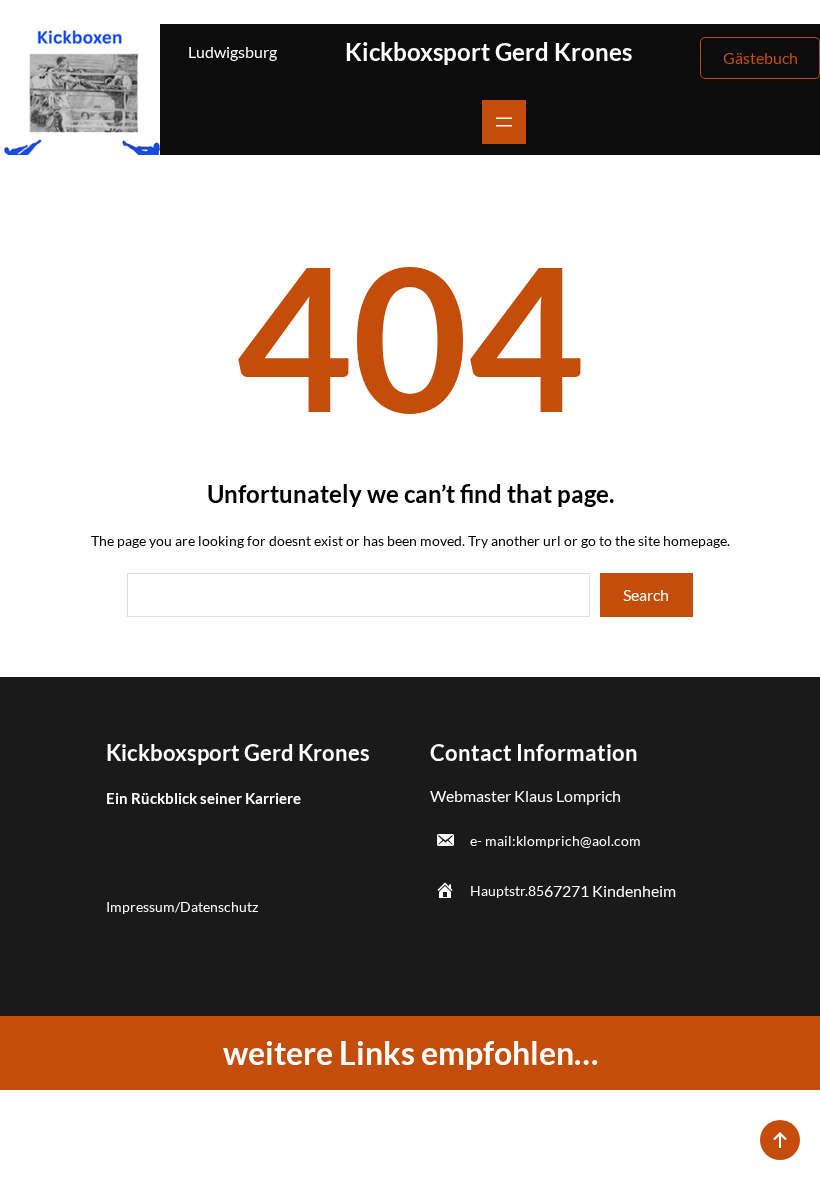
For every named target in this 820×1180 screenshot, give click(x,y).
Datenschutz (219, 906)
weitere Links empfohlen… (410, 1052)
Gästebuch (760, 57)
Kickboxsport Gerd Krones (488, 51)
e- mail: (493, 840)
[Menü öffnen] (504, 122)
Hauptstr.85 (507, 890)
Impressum (140, 906)
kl (521, 840)
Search (646, 594)
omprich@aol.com (584, 840)
